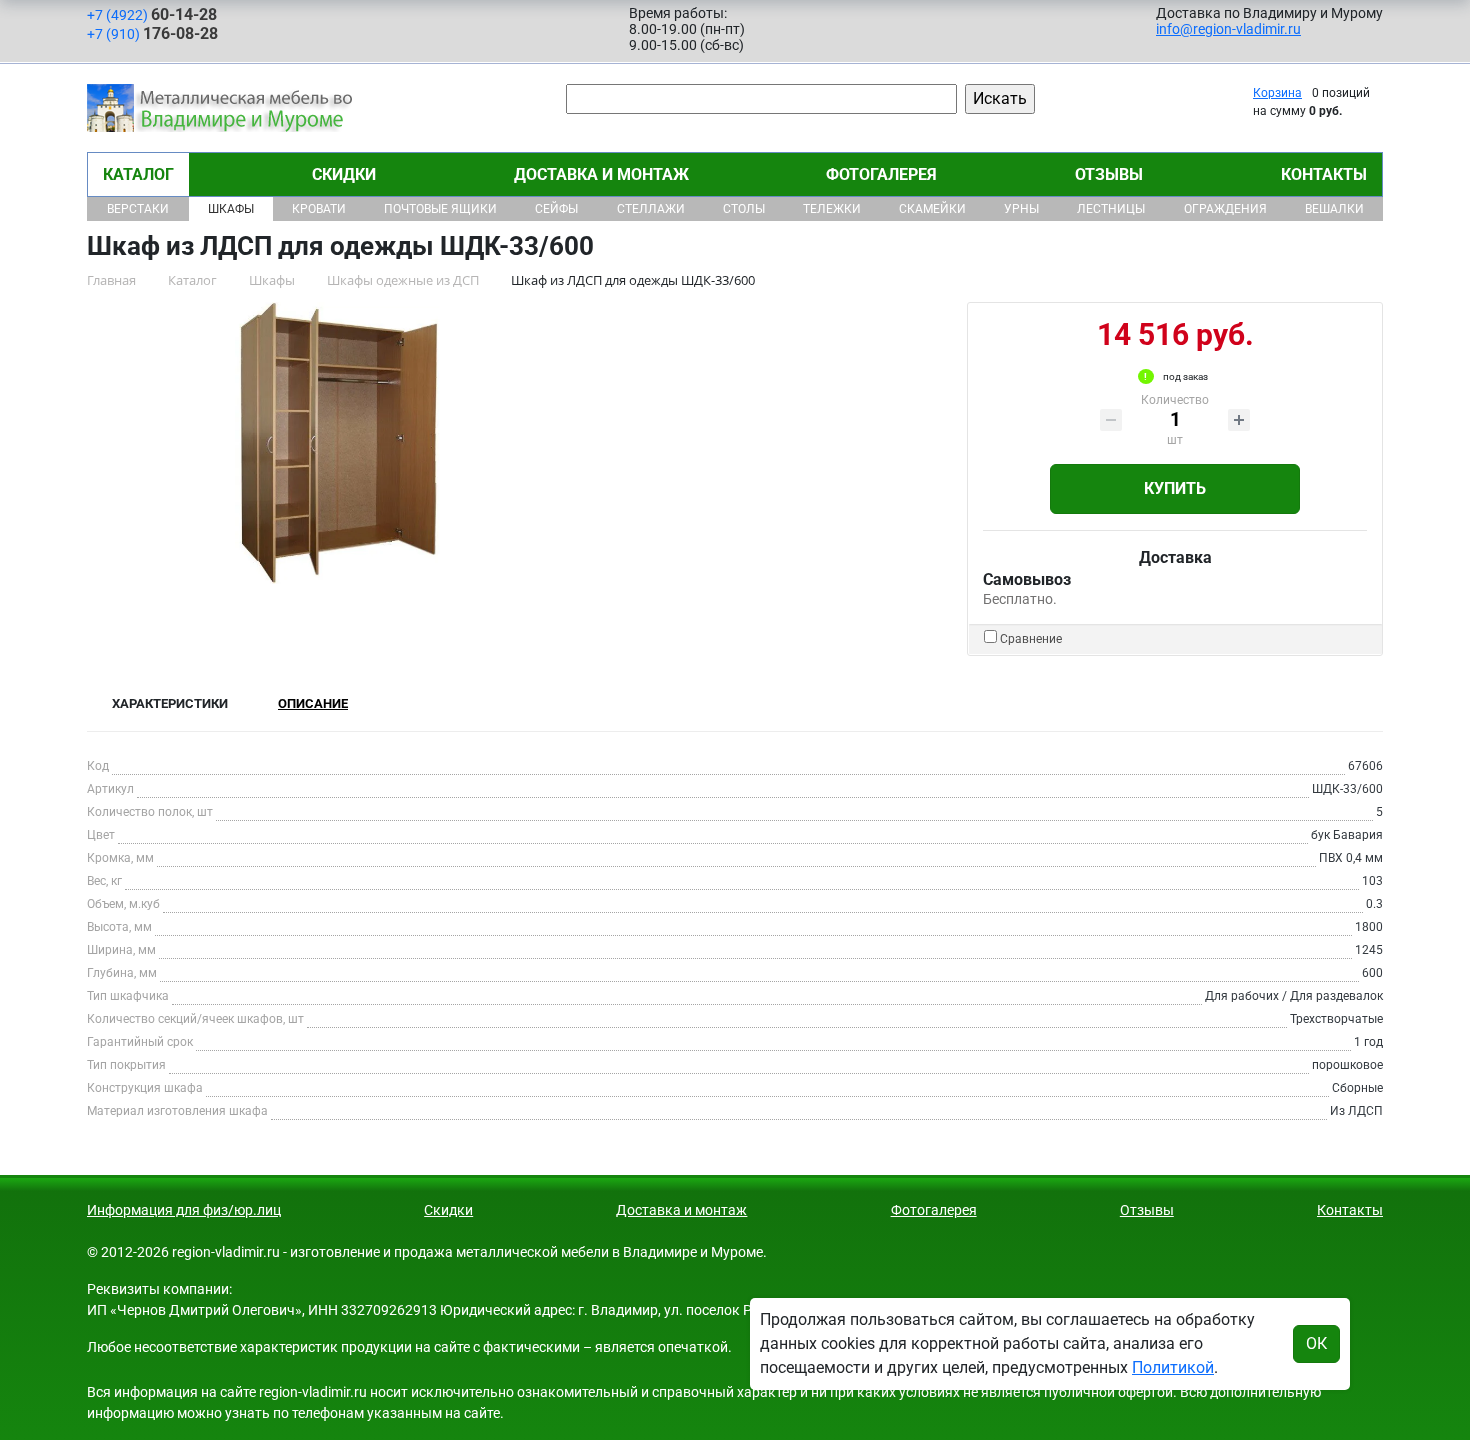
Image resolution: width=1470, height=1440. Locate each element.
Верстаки (138, 209)
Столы (744, 209)
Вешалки (1334, 209)
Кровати (319, 209)
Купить (1175, 488)
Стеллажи (651, 209)
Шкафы (231, 209)
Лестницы (1111, 209)
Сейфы (556, 209)
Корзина (1277, 93)
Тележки (832, 209)
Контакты (1324, 174)
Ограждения (1225, 209)
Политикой (1173, 1367)
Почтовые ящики (440, 209)
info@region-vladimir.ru (1228, 29)
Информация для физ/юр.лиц (184, 1210)
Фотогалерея (881, 174)
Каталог (138, 174)
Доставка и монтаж (601, 174)
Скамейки (932, 209)
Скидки (344, 174)
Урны (1021, 209)
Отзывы (1109, 174)
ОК (1316, 1343)
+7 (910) (152, 33)
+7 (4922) (152, 14)
